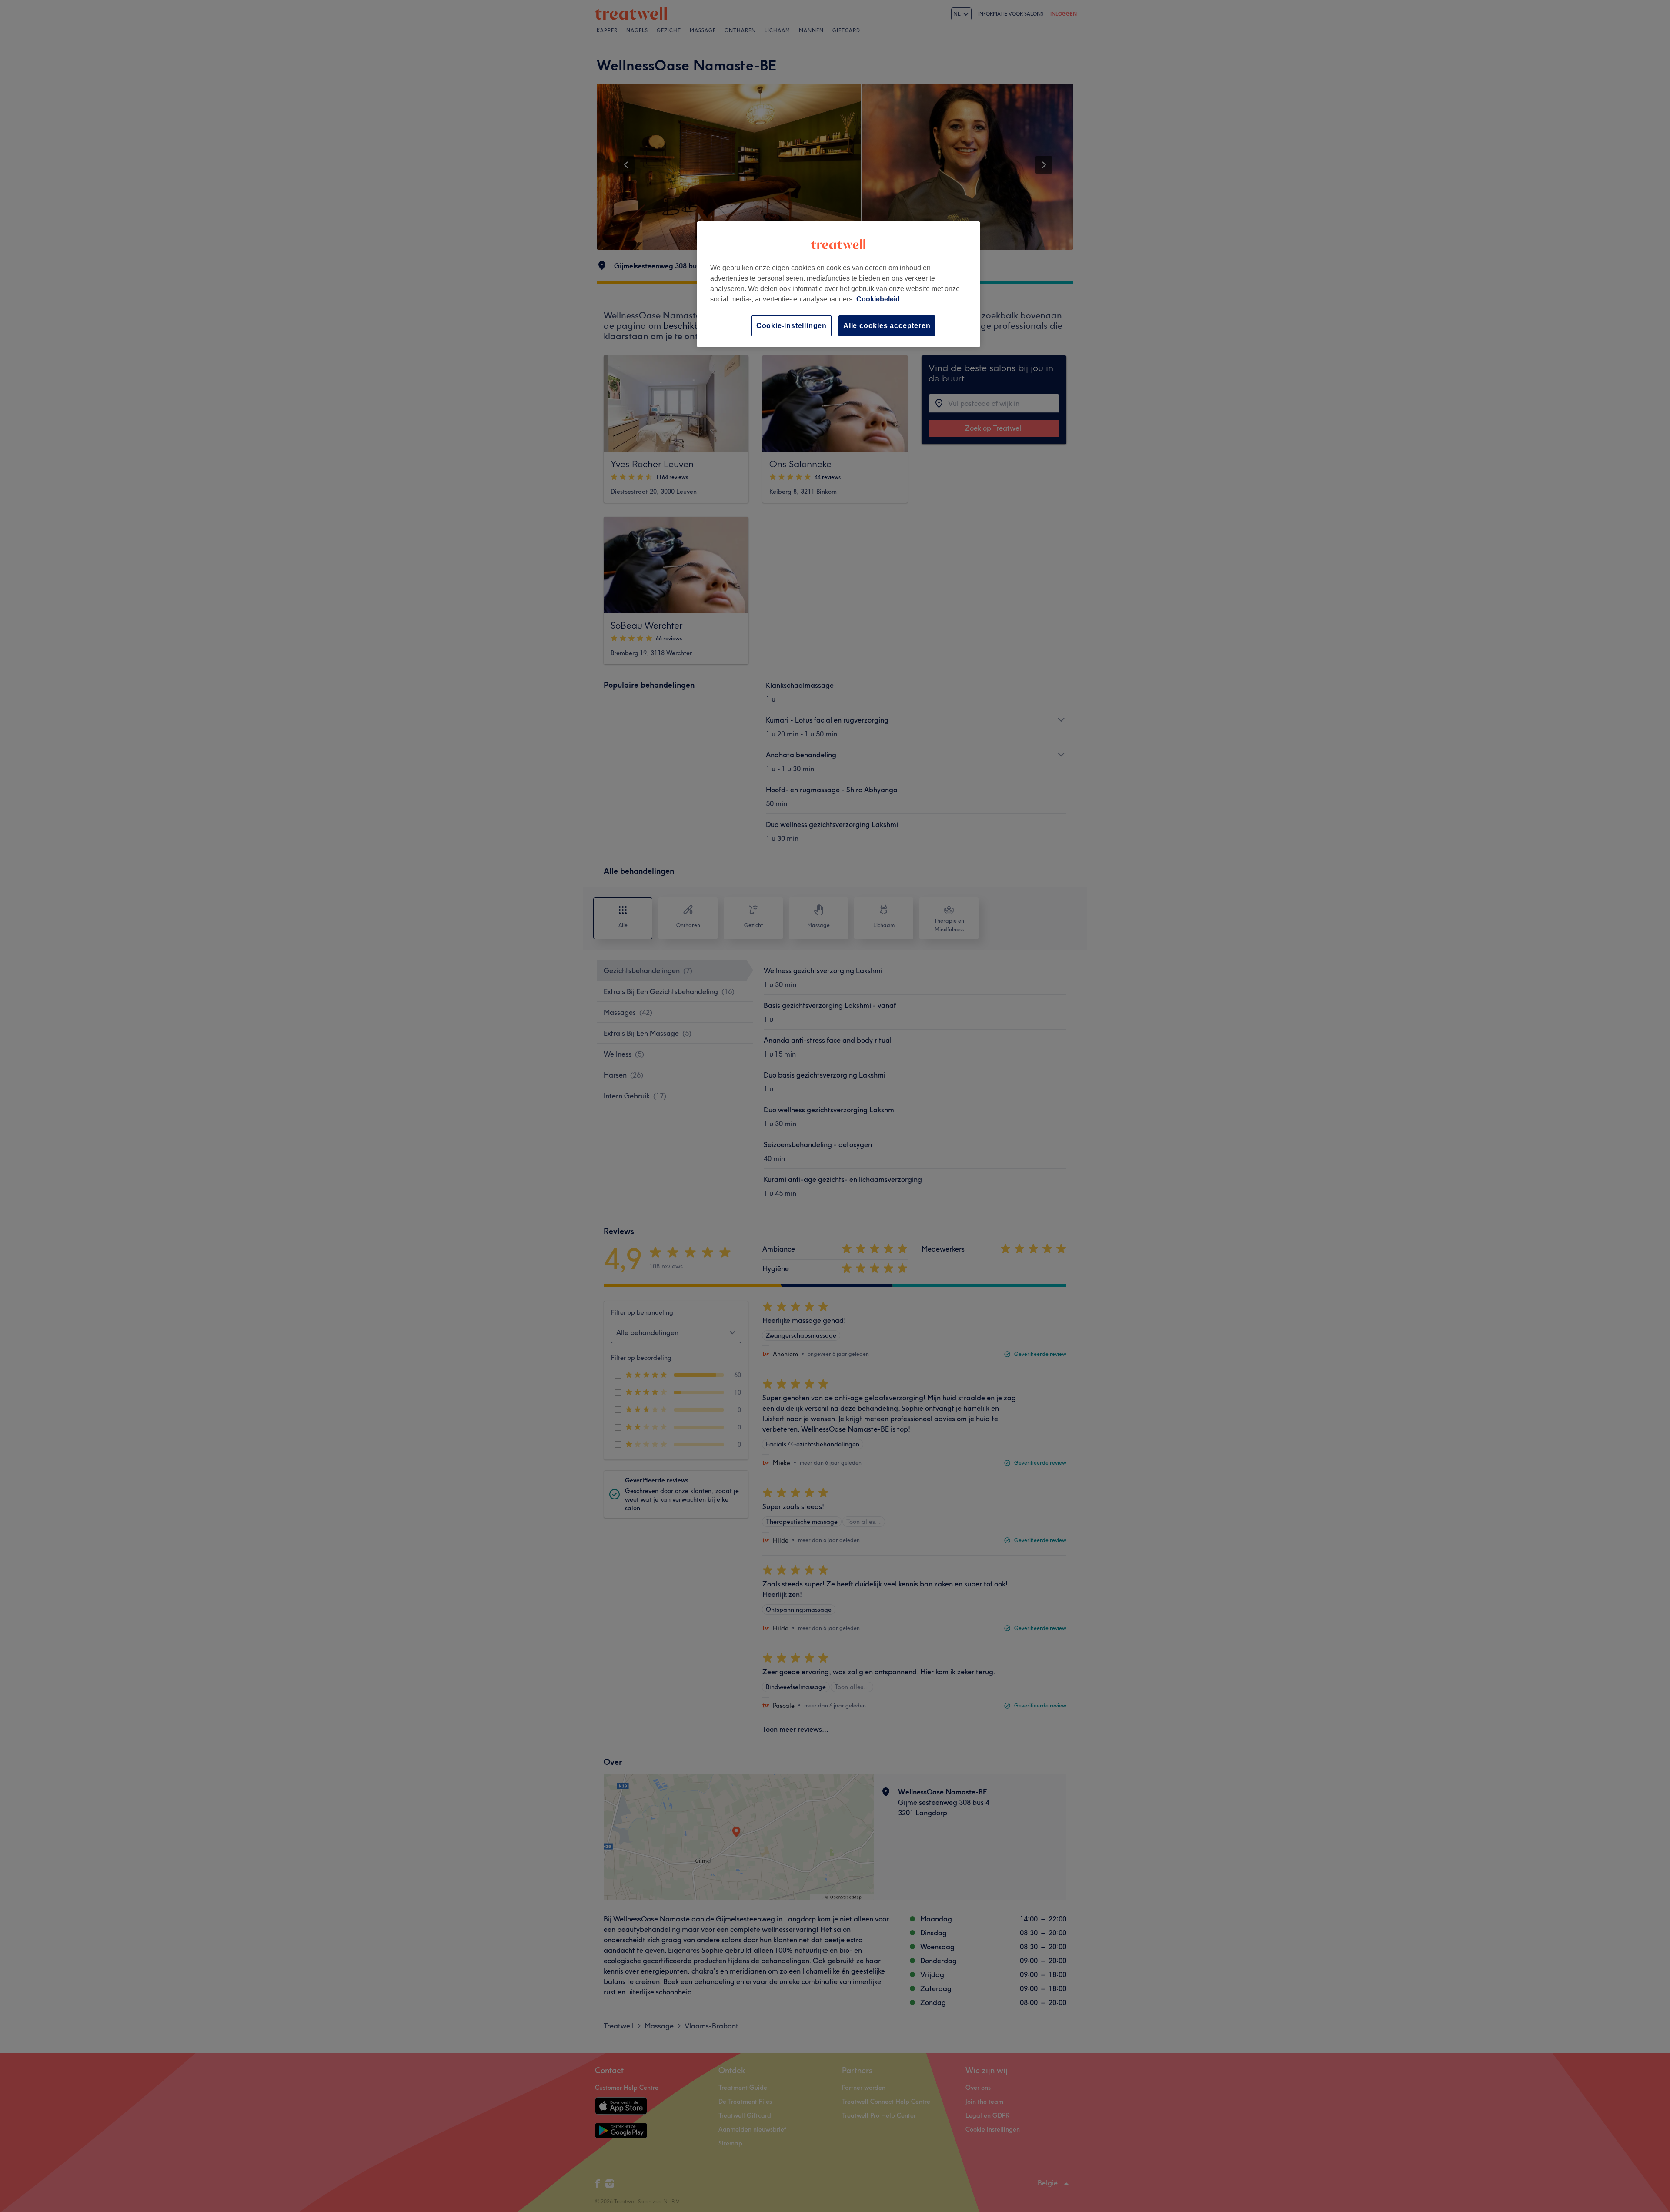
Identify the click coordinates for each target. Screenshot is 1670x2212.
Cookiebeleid (878, 299)
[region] (838, 284)
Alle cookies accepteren (887, 326)
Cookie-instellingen (792, 326)
